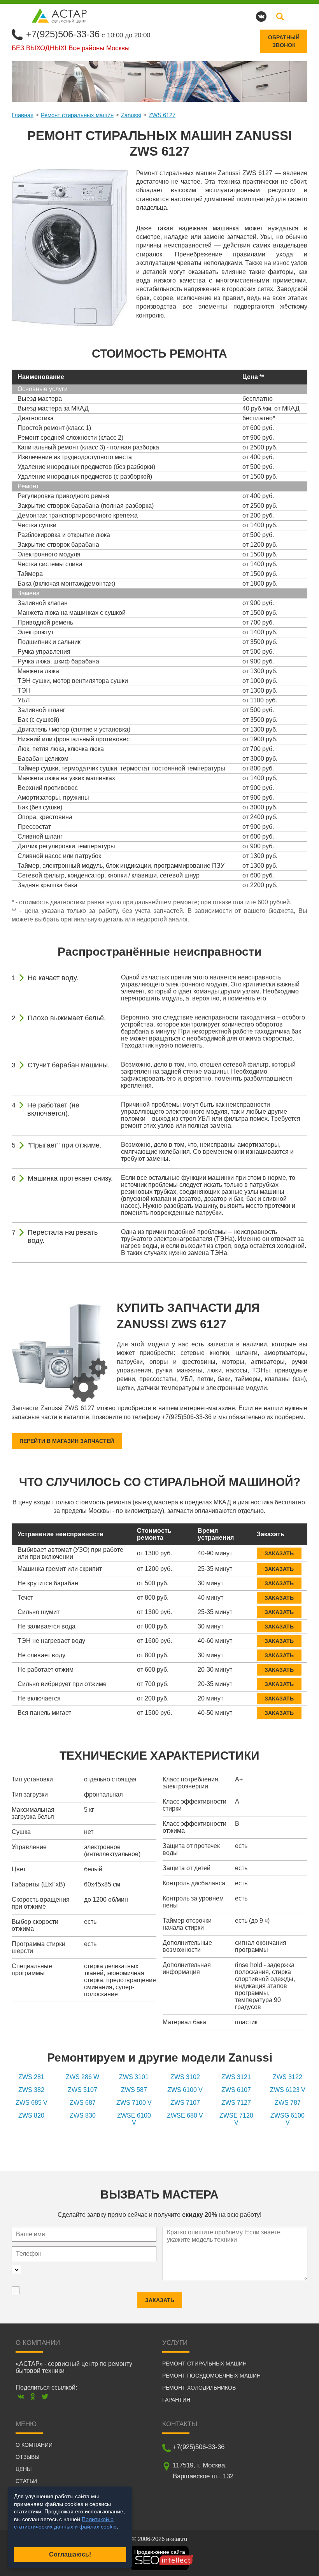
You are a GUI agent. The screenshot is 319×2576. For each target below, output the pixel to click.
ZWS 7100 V (134, 2103)
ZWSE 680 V (185, 2115)
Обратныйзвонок (284, 41)
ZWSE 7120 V (236, 2119)
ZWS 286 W (82, 2077)
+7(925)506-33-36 (63, 34)
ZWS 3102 (185, 2077)
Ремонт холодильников (199, 2388)
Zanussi (131, 115)
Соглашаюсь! (70, 2554)
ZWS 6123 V (288, 2090)
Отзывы (27, 2457)
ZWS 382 (31, 2090)
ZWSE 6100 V (134, 2119)
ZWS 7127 (236, 2103)
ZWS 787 (288, 2103)
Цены (24, 2469)
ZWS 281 (31, 2077)
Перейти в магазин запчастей (67, 1441)
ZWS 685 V (32, 2103)
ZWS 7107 (185, 2103)
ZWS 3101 (134, 2077)
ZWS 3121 (236, 2077)
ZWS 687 (83, 2103)
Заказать (279, 1553)
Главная (23, 115)
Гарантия (176, 2400)
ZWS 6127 (162, 115)
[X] (45, 2396)
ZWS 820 (31, 2115)
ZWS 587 (134, 2090)
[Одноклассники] (33, 2396)
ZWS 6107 (236, 2090)
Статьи (26, 2481)
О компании (34, 2445)
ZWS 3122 (287, 2077)
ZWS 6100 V (185, 2090)
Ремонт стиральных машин (77, 115)
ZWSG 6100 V (287, 2119)
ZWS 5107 (82, 2090)
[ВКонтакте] (21, 2396)
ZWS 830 (83, 2115)
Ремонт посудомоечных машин (211, 2376)
